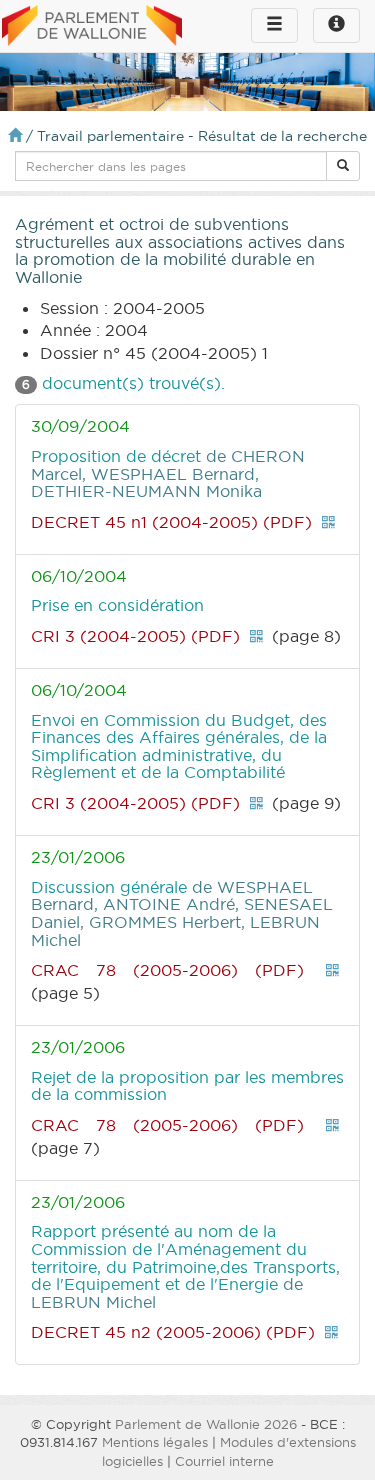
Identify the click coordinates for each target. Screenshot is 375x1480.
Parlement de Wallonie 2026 (206, 1424)
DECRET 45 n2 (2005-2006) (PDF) (173, 1332)
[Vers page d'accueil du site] (92, 27)
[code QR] (328, 522)
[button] (343, 166)
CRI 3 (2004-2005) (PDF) (135, 636)
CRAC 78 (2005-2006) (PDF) (167, 970)
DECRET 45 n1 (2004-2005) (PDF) (171, 522)
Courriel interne (224, 1461)
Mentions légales (155, 1442)
